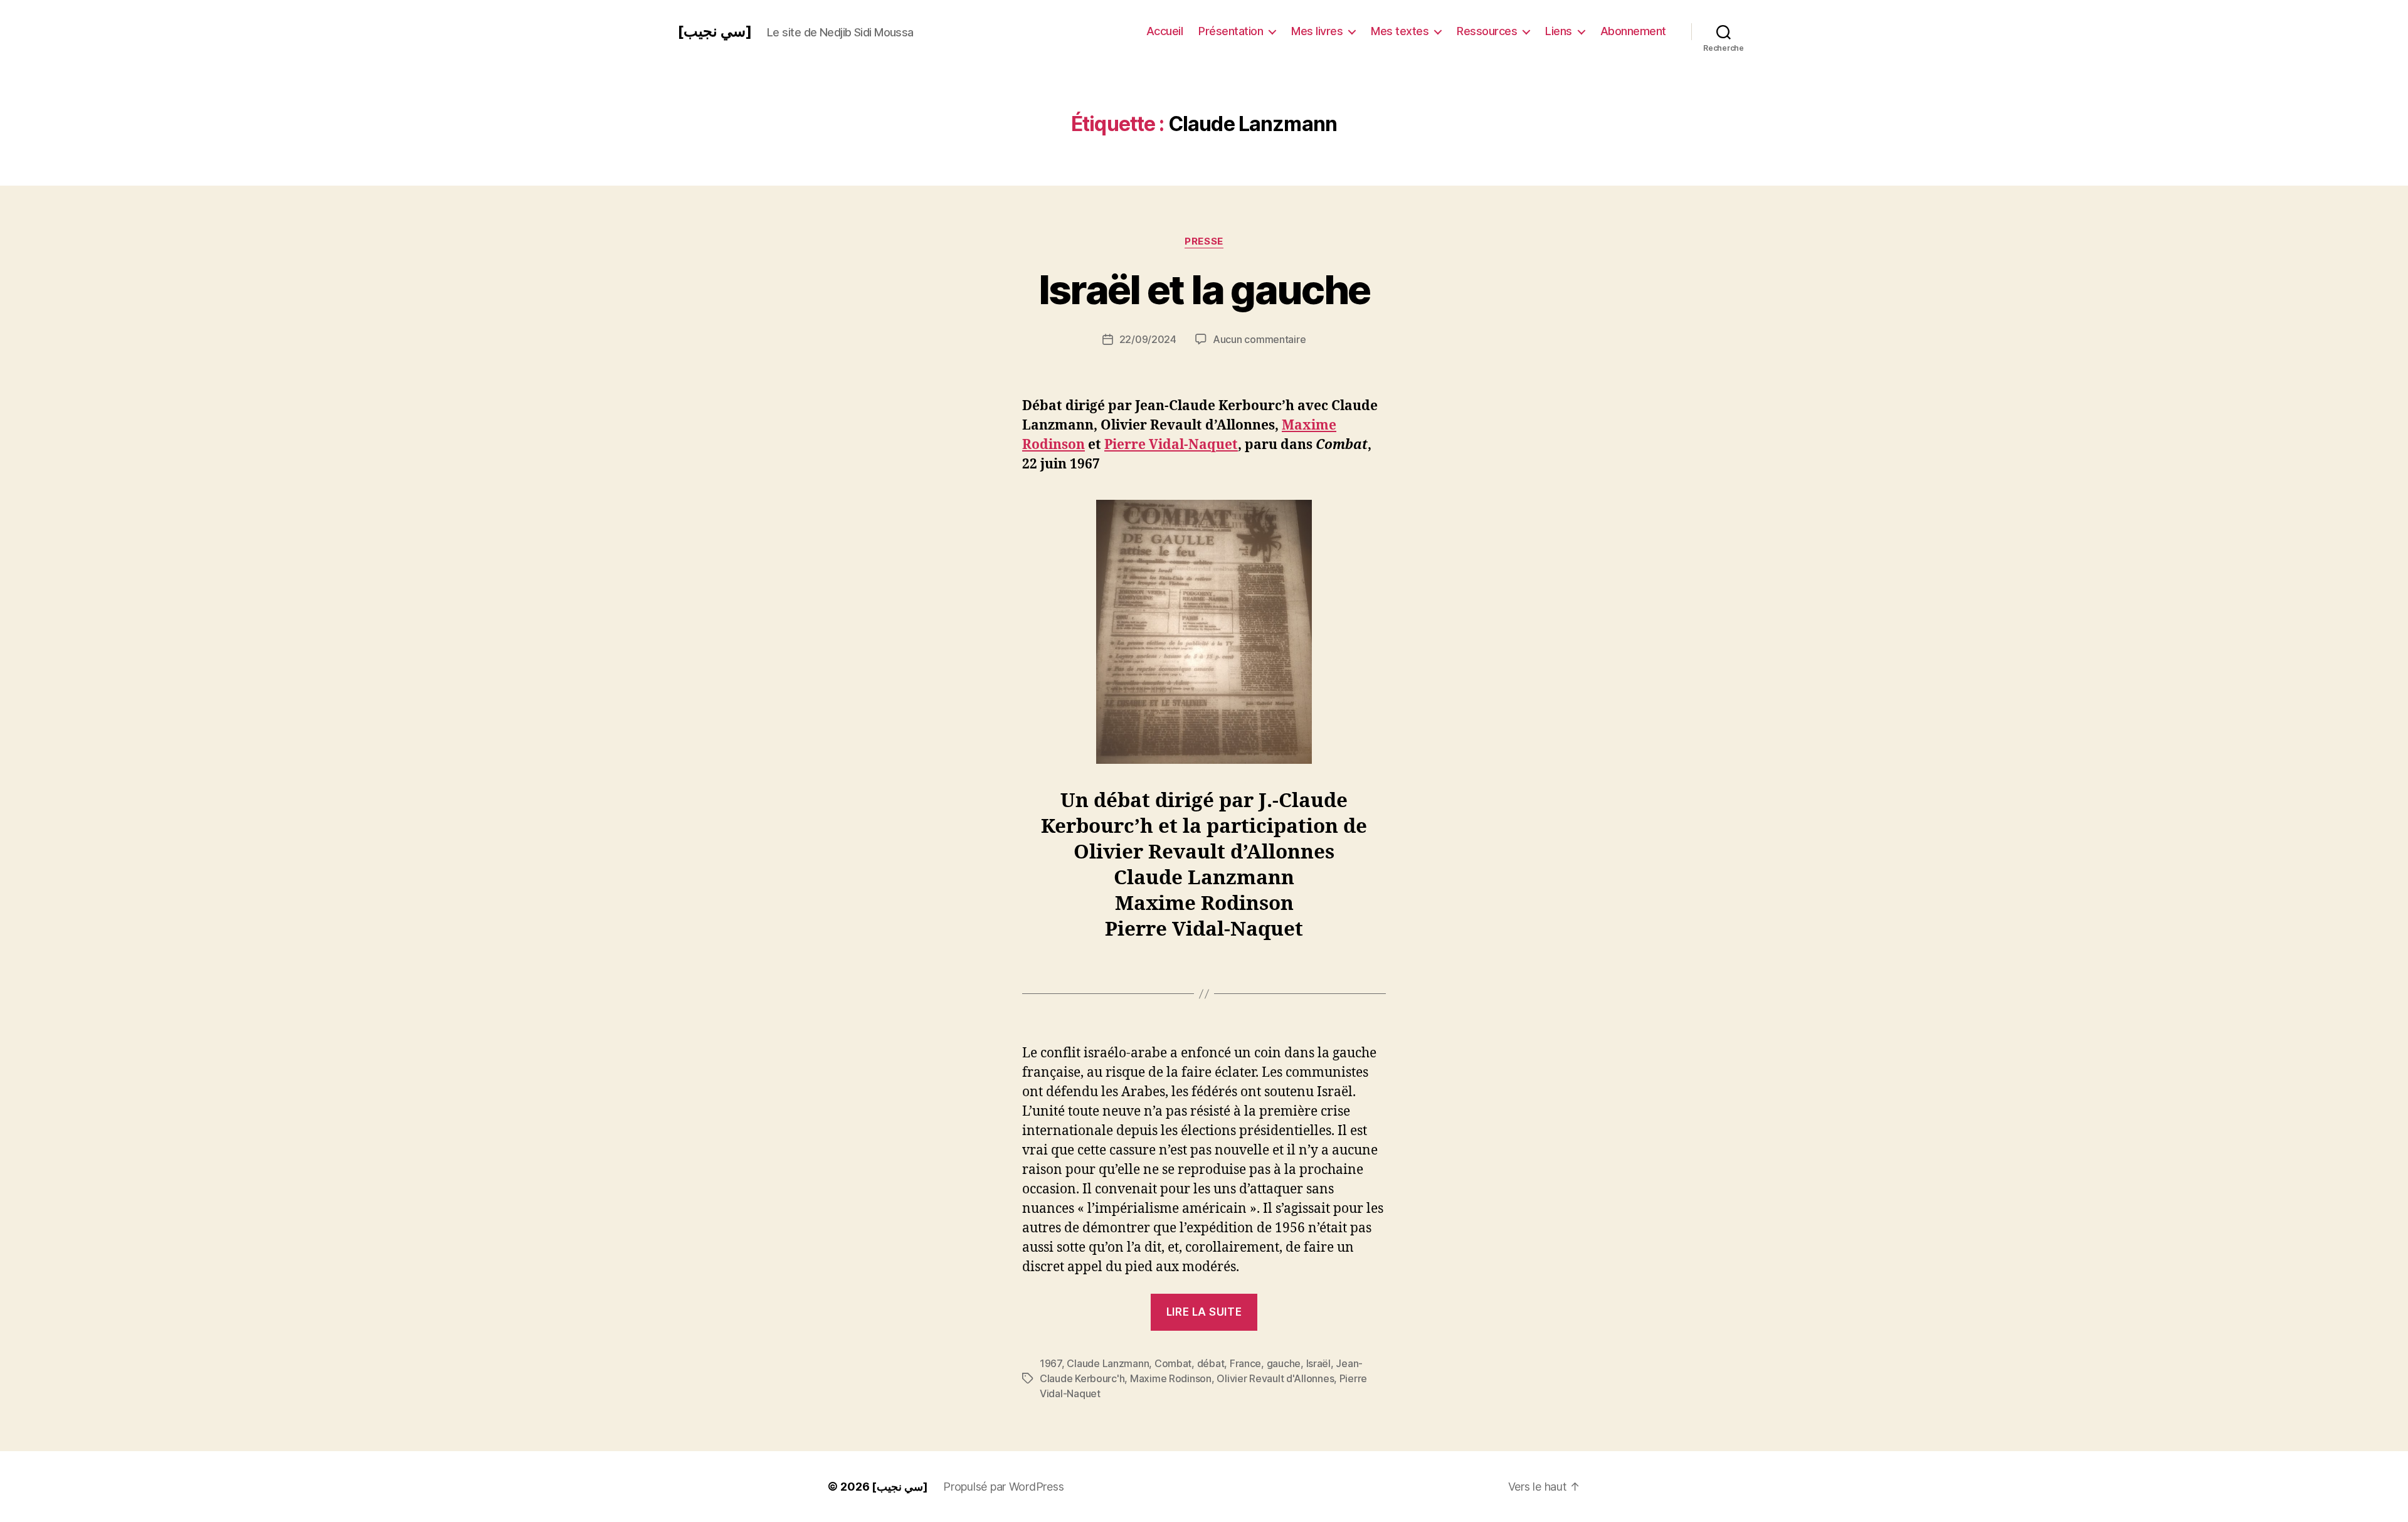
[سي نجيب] (715, 31)
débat (1211, 1363)
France (1245, 1363)
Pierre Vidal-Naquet (1171, 445)
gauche (1284, 1363)
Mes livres (1317, 31)
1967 (1051, 1363)
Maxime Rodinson (1171, 1378)
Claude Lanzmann (1108, 1363)
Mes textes (1400, 31)
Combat (1173, 1363)
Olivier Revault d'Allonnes (1275, 1378)
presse (1204, 241)
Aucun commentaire (1259, 339)
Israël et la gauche (1204, 289)
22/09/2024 (1148, 339)
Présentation (1231, 31)
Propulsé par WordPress (1003, 1487)
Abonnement (1633, 31)
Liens (1559, 31)
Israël (1318, 1363)
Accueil (1165, 31)
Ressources (1487, 31)
